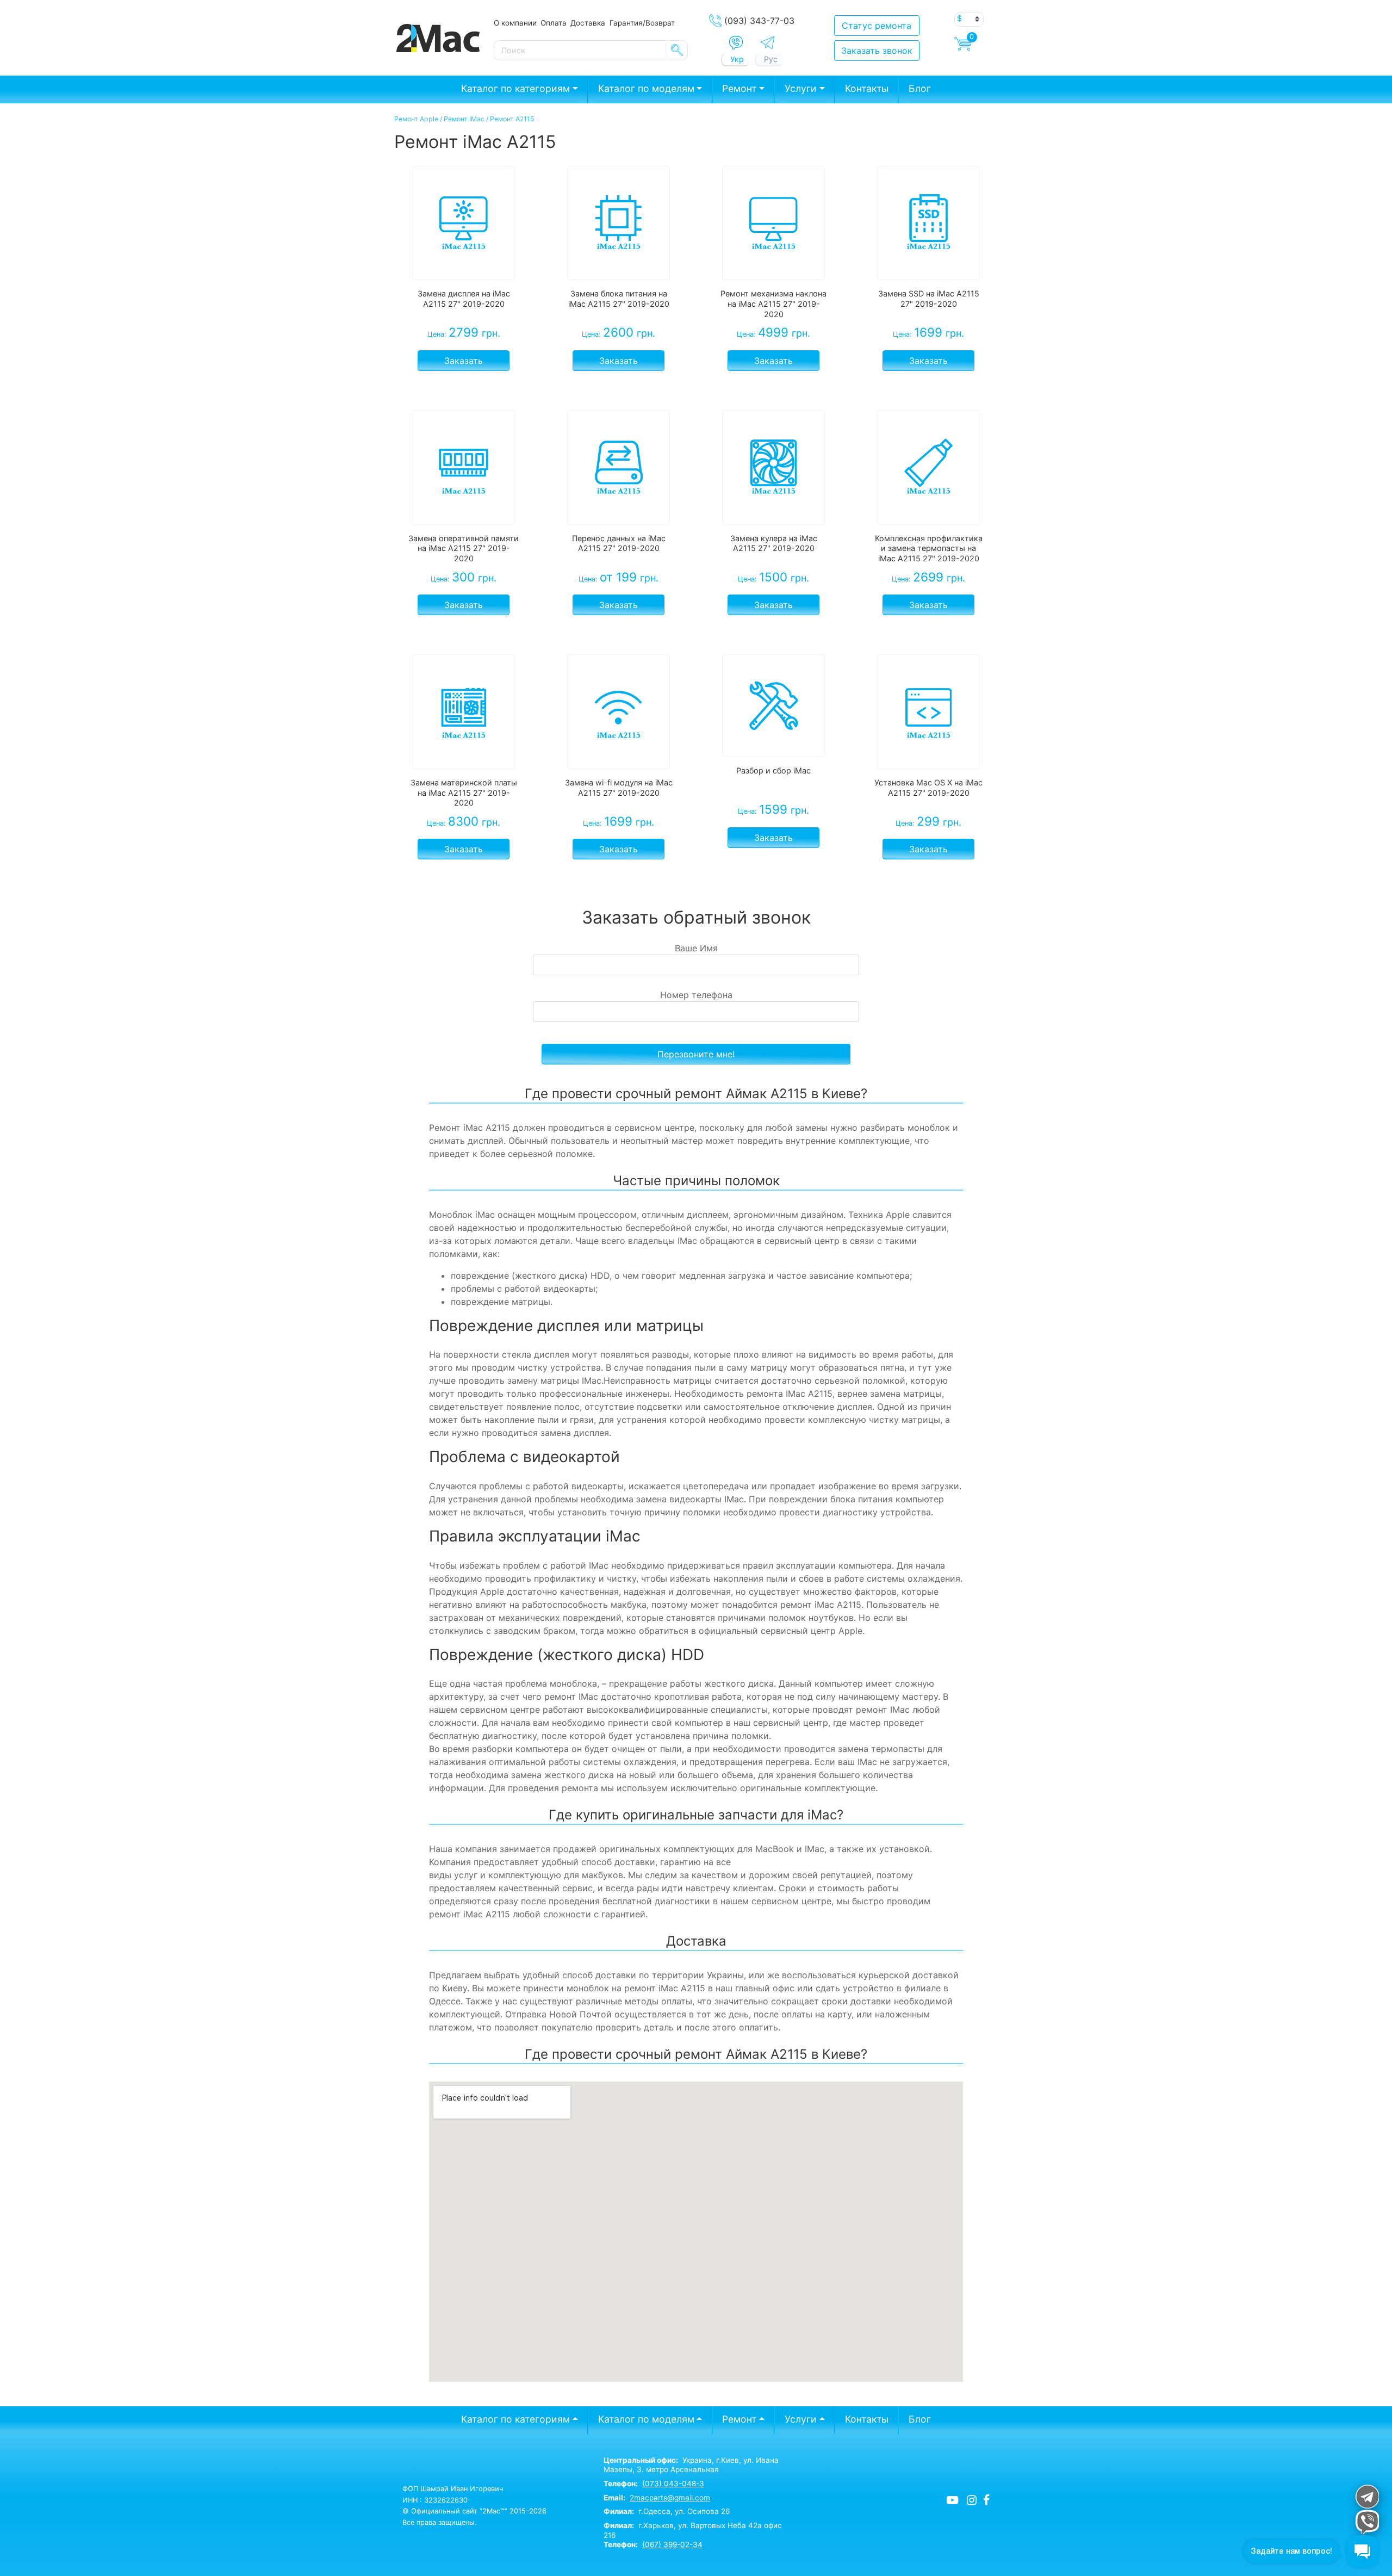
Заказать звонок (877, 51)
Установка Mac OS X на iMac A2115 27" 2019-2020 (928, 788)
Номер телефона (696, 995)
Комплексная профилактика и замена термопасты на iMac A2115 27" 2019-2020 (929, 548)
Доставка (588, 23)
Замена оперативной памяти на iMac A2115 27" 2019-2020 (464, 548)
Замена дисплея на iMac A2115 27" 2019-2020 (464, 299)
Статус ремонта (877, 26)
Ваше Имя (696, 948)
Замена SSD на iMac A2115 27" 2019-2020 (929, 299)
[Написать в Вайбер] (736, 43)
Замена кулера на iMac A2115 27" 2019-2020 (774, 543)
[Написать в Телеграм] (768, 43)
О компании (515, 23)
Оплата (554, 23)
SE (677, 50)
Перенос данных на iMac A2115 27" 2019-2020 (619, 543)
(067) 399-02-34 (672, 2544)
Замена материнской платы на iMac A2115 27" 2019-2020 (464, 792)
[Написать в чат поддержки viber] (1367, 2522)
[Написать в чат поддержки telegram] (1367, 2496)
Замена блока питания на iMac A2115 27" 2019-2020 (619, 299)
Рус (771, 59)
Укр (737, 59)
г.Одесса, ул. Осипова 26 (667, 2511)
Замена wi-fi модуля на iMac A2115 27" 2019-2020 (619, 788)
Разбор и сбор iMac (773, 770)
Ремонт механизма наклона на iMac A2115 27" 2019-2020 (773, 304)
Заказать (464, 361)
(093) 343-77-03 (759, 21)
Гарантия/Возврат (642, 23)
